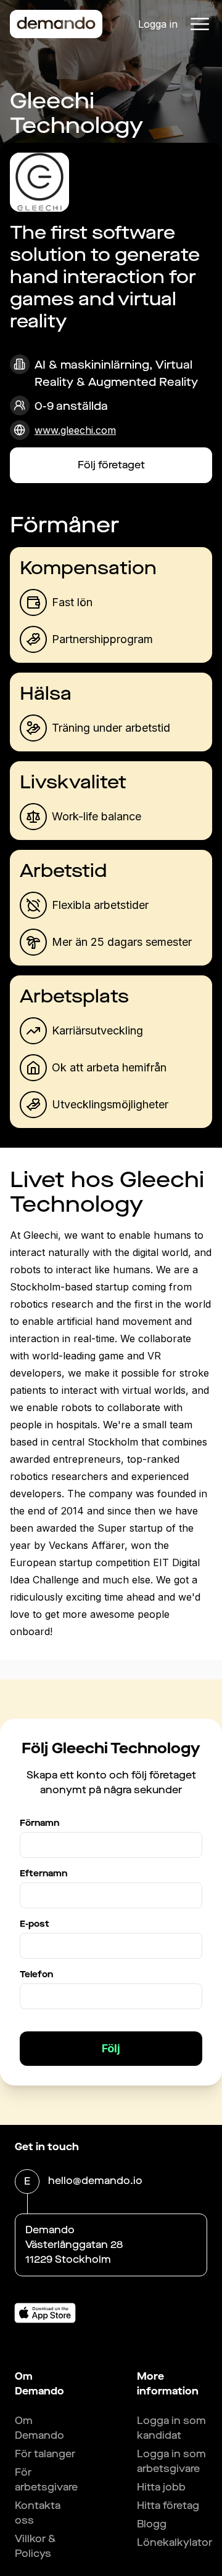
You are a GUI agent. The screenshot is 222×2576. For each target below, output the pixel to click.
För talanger (45, 2454)
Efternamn (43, 1874)
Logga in (158, 24)
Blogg (152, 2524)
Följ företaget (111, 465)
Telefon (36, 1974)
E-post (35, 1924)
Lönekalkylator (175, 2542)
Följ (111, 2048)
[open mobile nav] (200, 24)
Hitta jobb (161, 2487)
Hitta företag (168, 2506)
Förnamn (39, 1823)
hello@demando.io (95, 2181)
